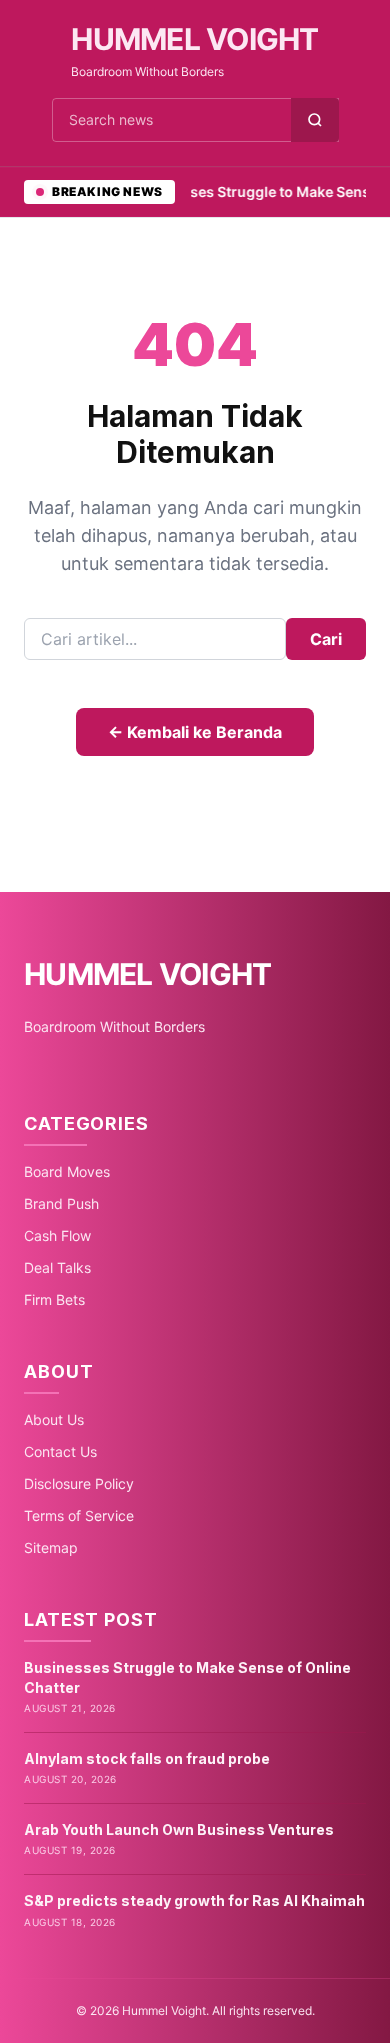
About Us (54, 1419)
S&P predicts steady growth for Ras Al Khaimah (194, 1900)
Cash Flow (57, 1235)
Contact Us (60, 1451)
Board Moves (67, 1171)
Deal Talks (57, 1267)
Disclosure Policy (79, 1483)
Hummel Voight (194, 39)
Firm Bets (54, 1299)
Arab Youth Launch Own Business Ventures (179, 1829)
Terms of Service (79, 1515)
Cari (326, 639)
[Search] (315, 120)
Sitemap (51, 1547)
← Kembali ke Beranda (195, 732)
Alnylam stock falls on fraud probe (147, 1758)
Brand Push (61, 1203)
